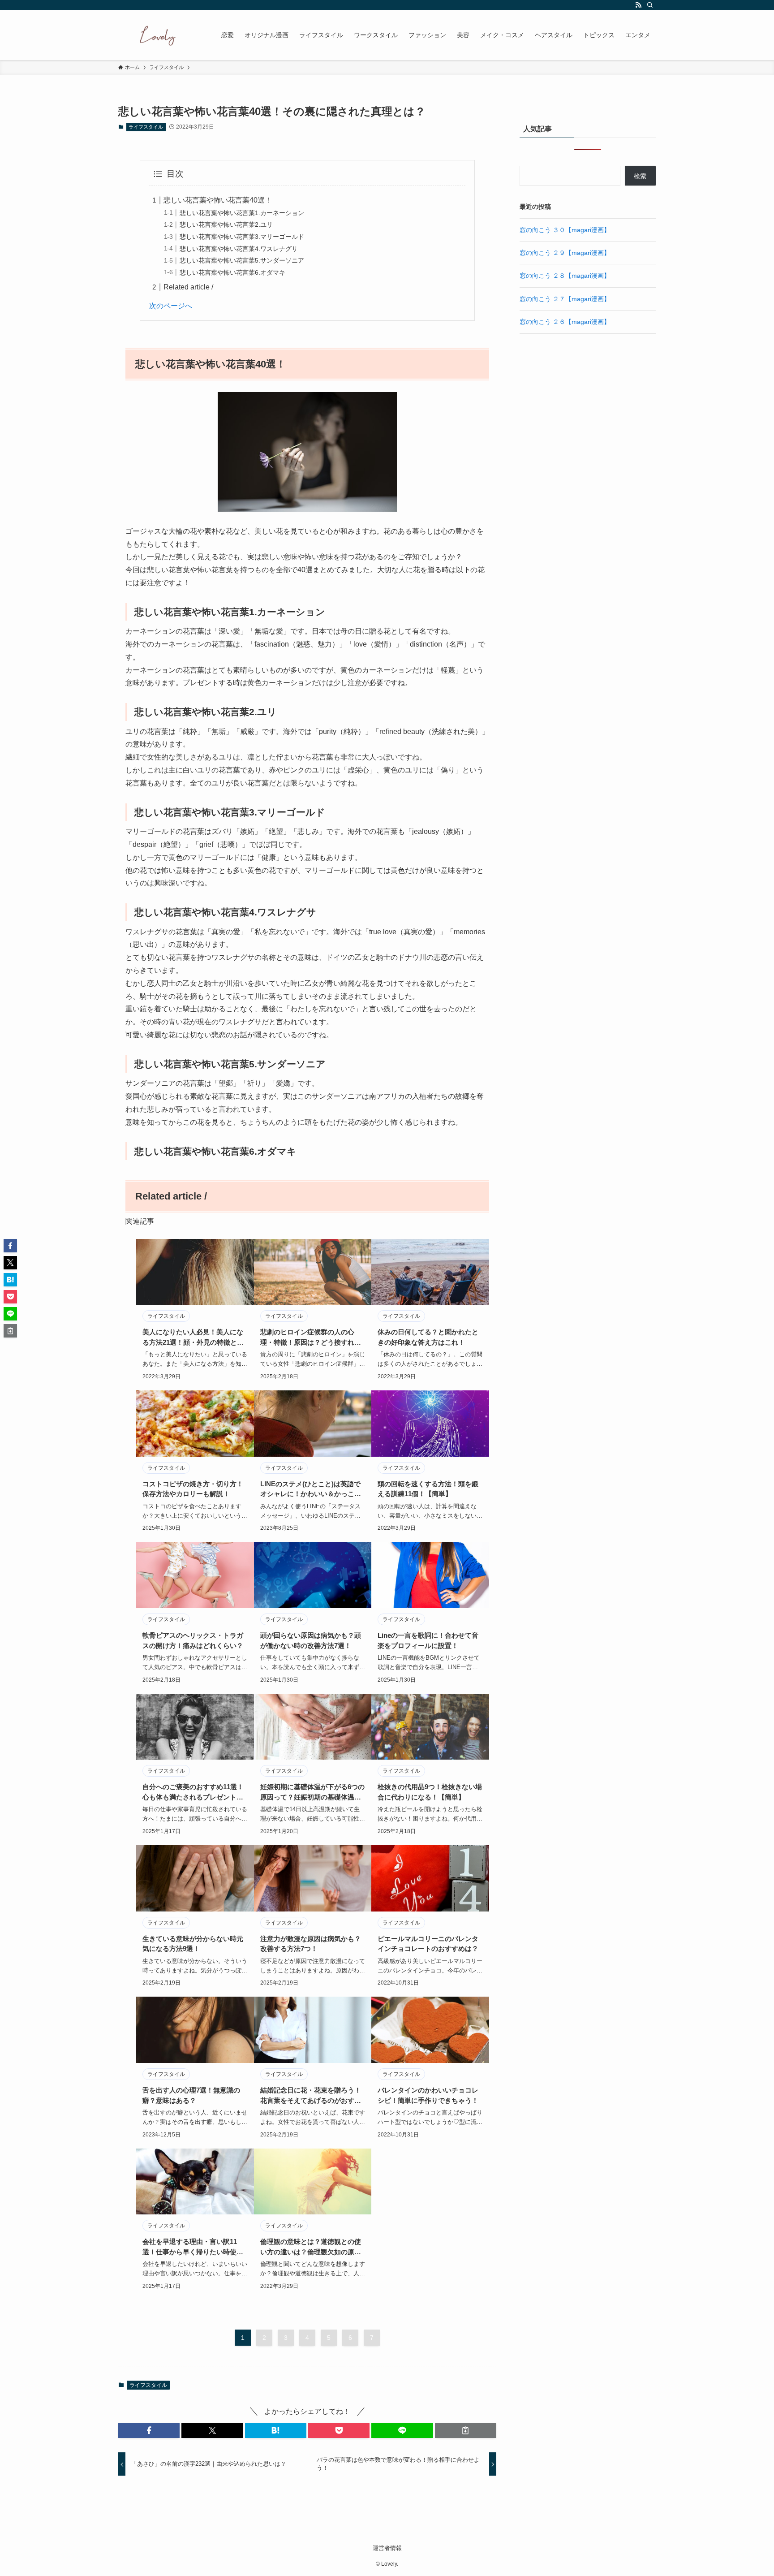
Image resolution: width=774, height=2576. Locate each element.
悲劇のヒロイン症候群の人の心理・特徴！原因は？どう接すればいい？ (311, 1338)
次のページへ (171, 306)
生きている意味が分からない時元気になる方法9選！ (193, 1944)
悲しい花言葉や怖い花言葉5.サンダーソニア (242, 260)
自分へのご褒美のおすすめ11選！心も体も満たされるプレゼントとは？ (193, 1793)
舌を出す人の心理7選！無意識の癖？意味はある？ (191, 2095)
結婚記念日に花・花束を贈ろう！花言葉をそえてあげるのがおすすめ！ (311, 2096)
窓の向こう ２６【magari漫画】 (565, 322)
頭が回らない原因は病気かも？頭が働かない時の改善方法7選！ (311, 1640)
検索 (640, 176)
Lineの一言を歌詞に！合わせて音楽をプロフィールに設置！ (428, 1640)
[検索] (650, 5)
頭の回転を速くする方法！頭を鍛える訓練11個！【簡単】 (428, 1489)
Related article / (188, 287)
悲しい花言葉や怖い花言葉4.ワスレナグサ (239, 249)
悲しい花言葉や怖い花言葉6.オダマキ (232, 272)
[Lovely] (158, 35)
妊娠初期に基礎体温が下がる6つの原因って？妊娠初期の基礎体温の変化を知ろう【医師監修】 (312, 1793)
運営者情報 (387, 2548)
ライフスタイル (146, 127)
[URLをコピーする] (466, 2430)
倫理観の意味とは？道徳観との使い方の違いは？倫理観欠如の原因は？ (311, 2247)
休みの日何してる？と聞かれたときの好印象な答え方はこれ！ (428, 1337)
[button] (149, 2430)
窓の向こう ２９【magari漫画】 (565, 253)
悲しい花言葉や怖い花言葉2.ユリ (226, 224)
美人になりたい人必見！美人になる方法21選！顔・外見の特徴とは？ (193, 1338)
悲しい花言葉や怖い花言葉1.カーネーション (242, 213)
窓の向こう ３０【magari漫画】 (565, 230)
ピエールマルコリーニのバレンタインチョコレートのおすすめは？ (428, 1944)
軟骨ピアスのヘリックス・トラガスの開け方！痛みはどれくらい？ (193, 1640)
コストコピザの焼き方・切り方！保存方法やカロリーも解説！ (193, 1489)
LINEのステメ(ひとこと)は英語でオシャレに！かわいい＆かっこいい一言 (311, 1490)
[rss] (638, 5)
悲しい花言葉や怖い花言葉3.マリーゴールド (242, 237)
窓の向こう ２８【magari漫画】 (565, 276)
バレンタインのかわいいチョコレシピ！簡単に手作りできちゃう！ (428, 2095)
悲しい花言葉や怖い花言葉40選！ (218, 200)
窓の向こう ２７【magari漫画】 (565, 299)
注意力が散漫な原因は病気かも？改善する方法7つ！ (311, 1944)
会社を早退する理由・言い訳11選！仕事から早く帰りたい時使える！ (193, 2247)
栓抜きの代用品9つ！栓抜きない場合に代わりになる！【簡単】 (430, 1792)
